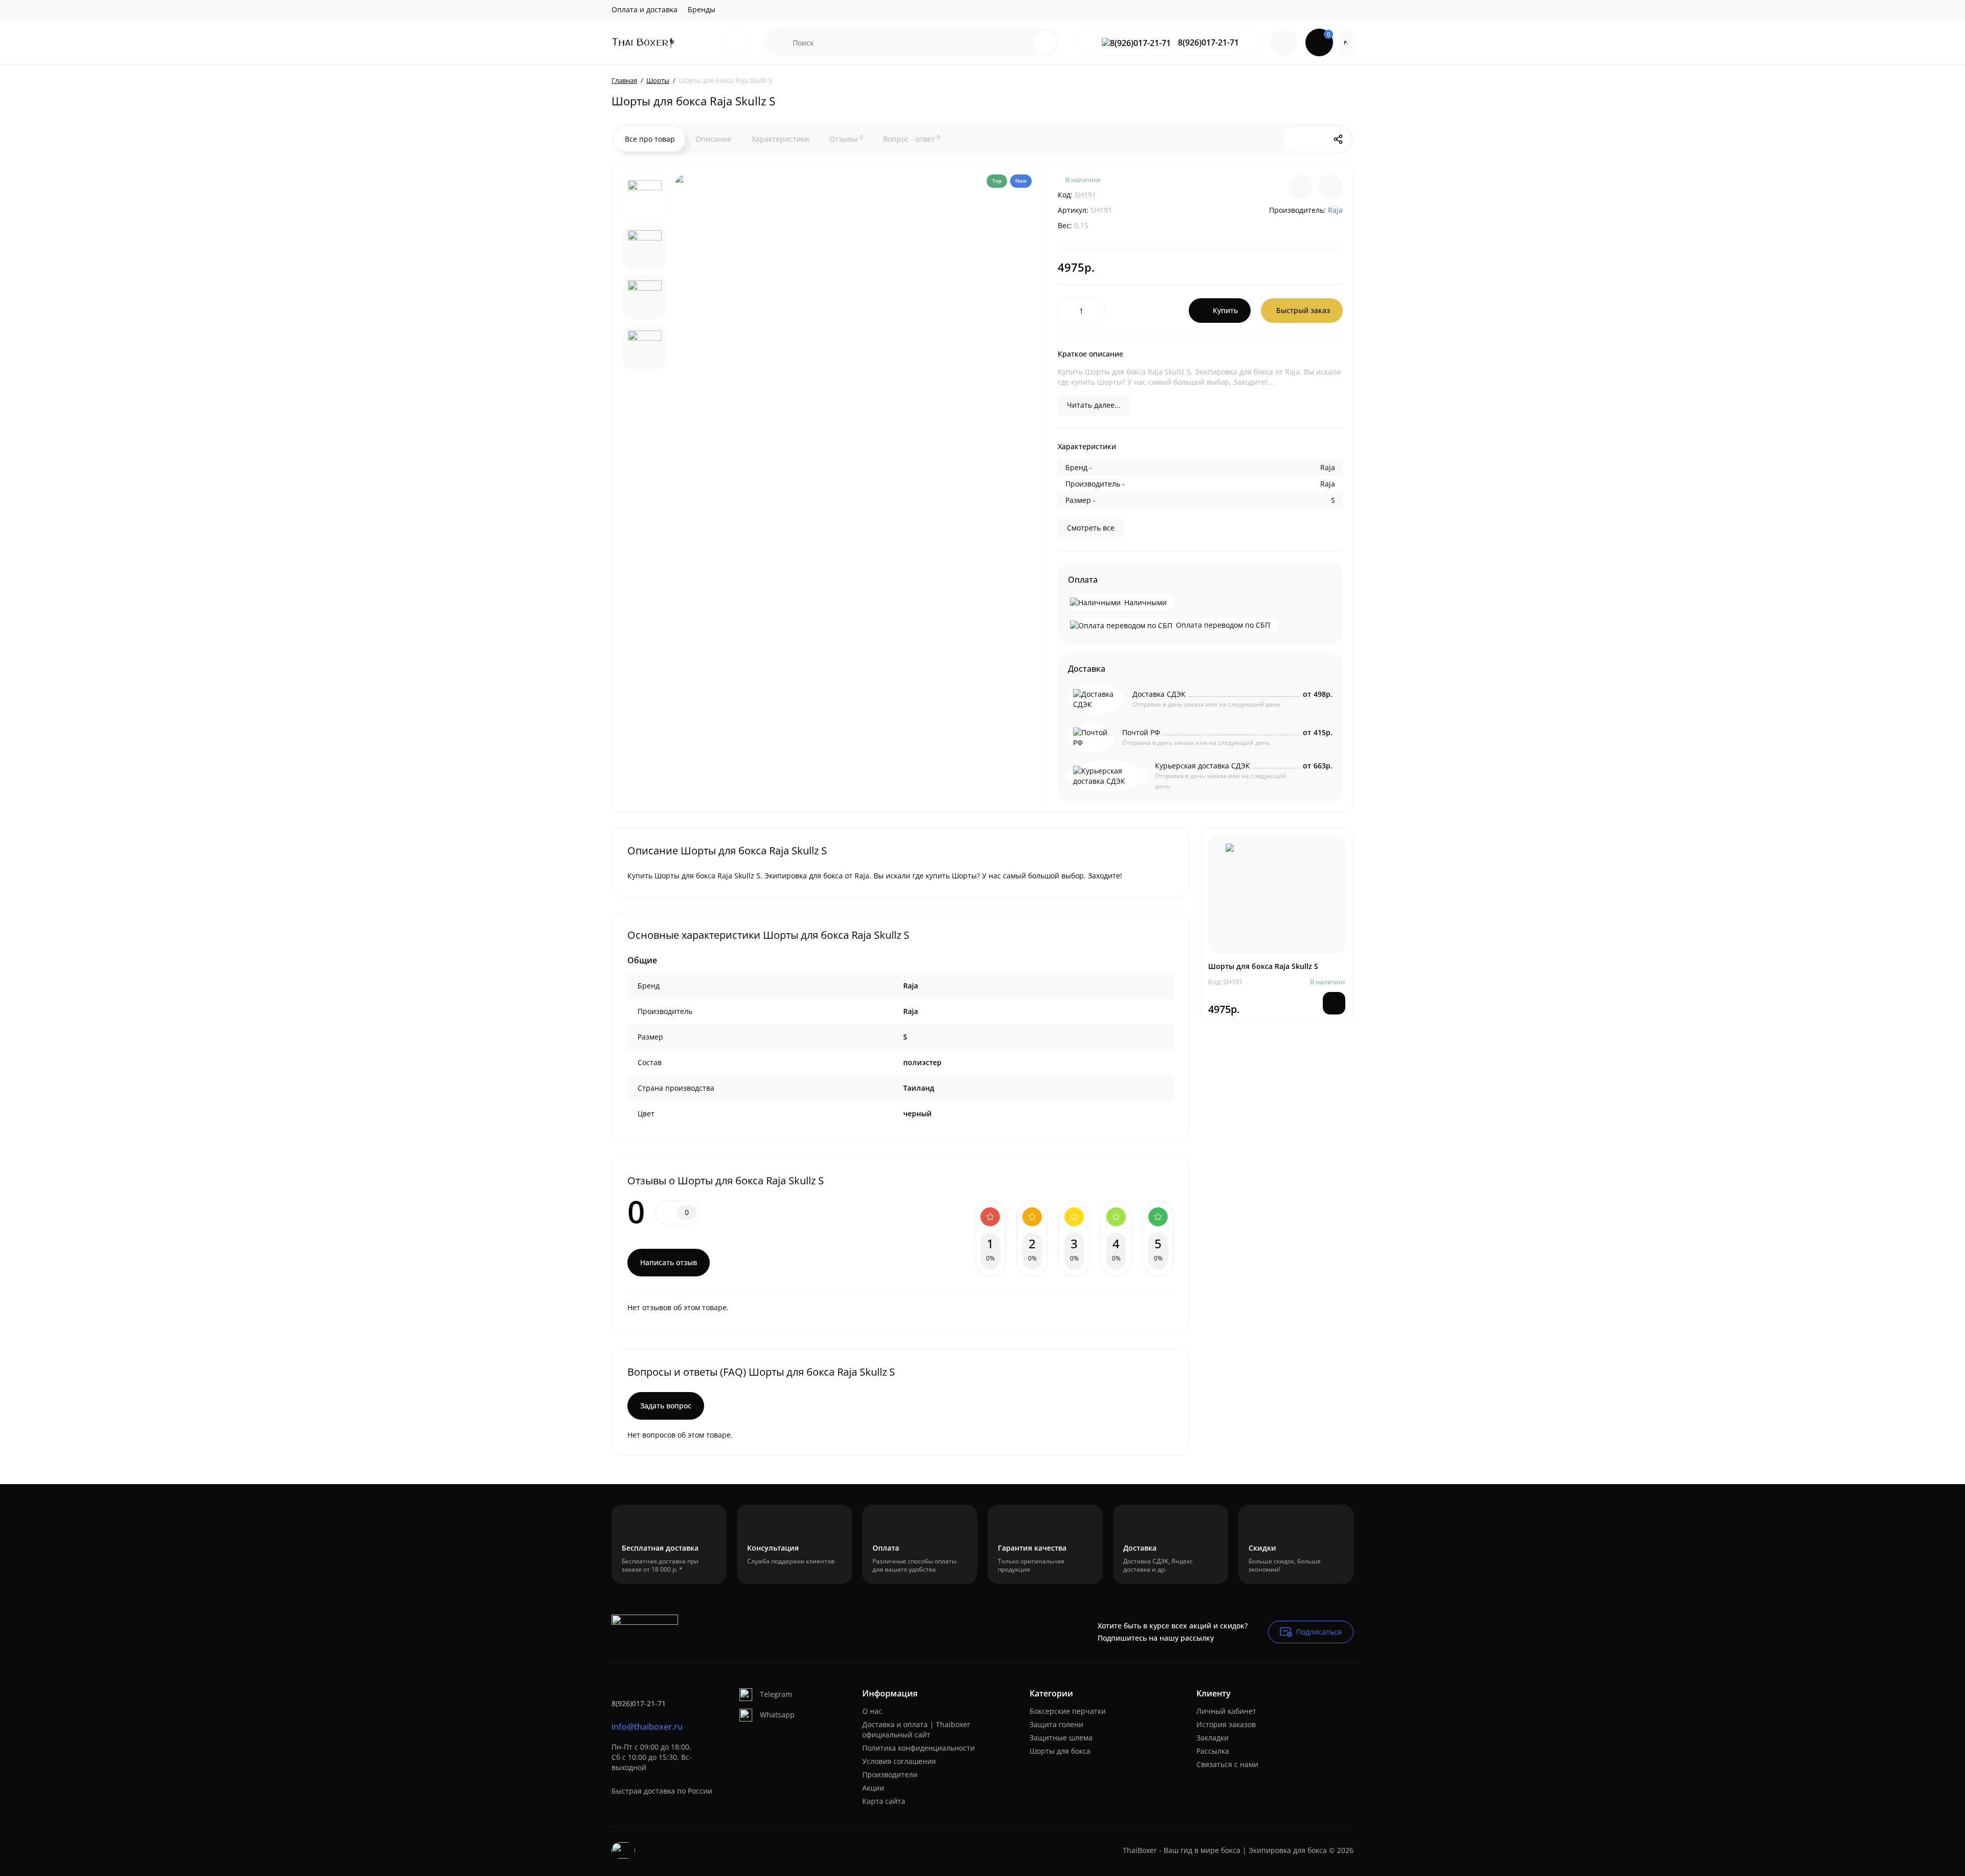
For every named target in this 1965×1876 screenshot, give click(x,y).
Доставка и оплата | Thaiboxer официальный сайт (916, 1729)
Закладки (1213, 1738)
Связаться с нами (1227, 1764)
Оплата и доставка (645, 9)
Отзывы (846, 139)
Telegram (776, 1694)
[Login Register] (1284, 42)
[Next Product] (1317, 139)
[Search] (1045, 42)
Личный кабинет (1226, 1711)
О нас (872, 1711)
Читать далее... (1094, 405)
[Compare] (1301, 187)
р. (1346, 42)
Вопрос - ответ (912, 139)
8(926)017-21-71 (1207, 43)
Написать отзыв (669, 1262)
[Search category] (779, 42)
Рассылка (1213, 1751)
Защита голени (1056, 1724)
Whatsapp (777, 1715)
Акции (873, 1788)
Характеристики (780, 139)
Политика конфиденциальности (919, 1748)
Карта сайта (884, 1801)
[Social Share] (1338, 139)
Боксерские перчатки (1068, 1711)
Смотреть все (1091, 528)
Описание (713, 139)
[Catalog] (735, 42)
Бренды (702, 9)
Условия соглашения (899, 1761)
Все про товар (650, 139)
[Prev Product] (1295, 139)
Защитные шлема (1061, 1738)
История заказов (1226, 1724)
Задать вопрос (666, 1406)
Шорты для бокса (1060, 1751)
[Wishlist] (1330, 187)
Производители (890, 1774)
